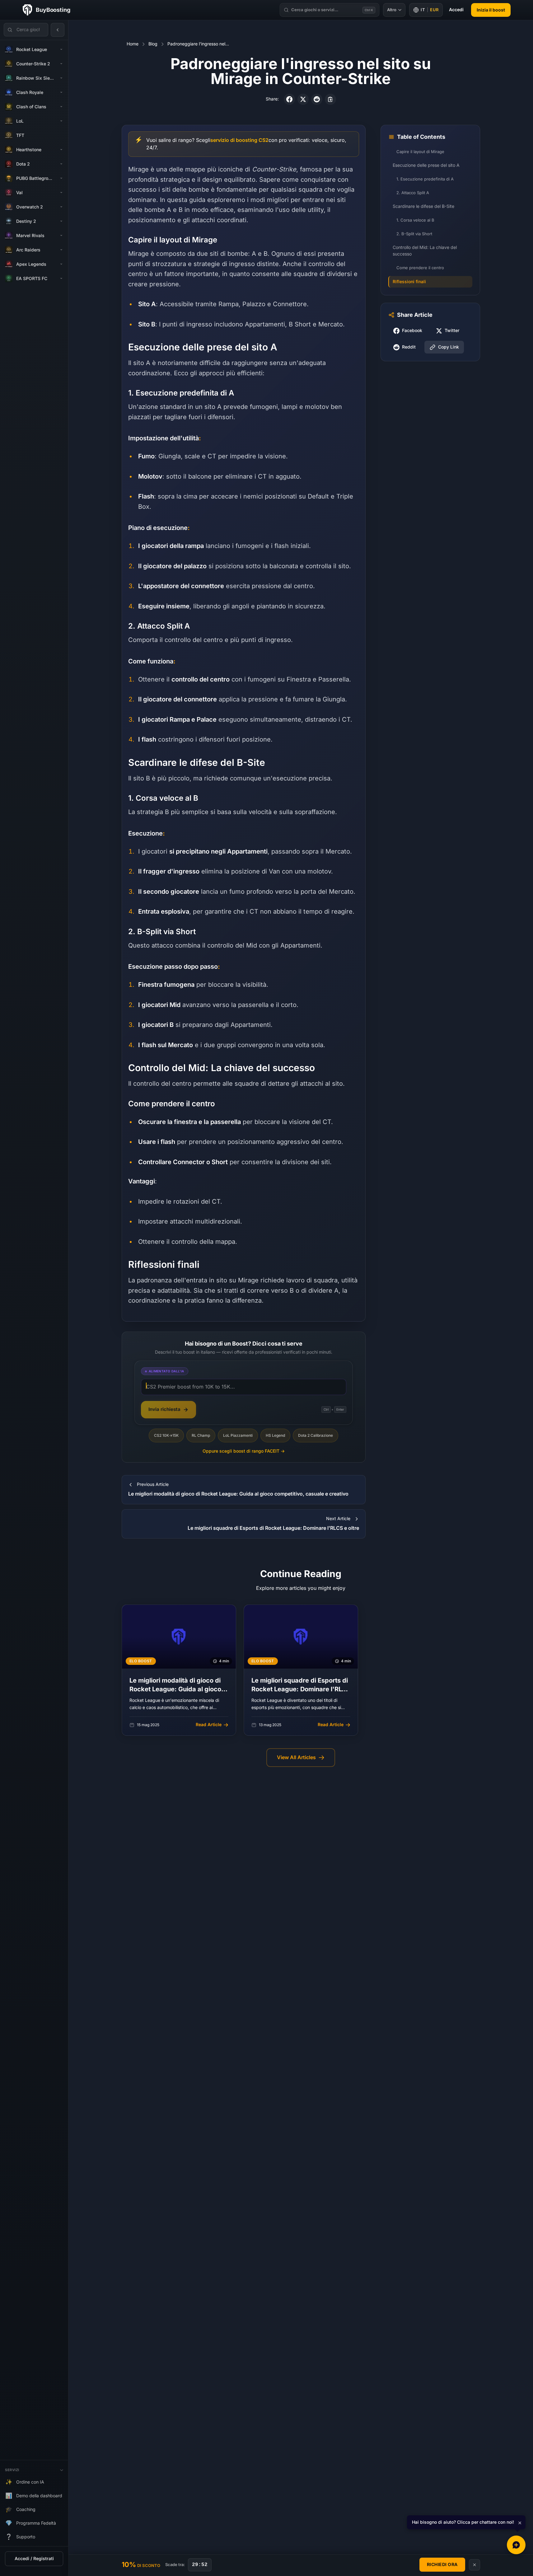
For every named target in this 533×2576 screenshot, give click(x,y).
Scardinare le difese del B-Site (423, 207)
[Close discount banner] (475, 2565)
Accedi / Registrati (34, 2559)
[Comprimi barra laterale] (58, 30)
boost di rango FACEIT (244, 1451)
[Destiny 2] (61, 221)
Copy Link (449, 347)
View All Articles (296, 1757)
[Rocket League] (61, 49)
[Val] (61, 193)
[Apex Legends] (61, 264)
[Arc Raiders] (61, 250)
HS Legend (275, 1436)
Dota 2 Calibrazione (316, 1436)
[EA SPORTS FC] (61, 279)
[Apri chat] (516, 2545)
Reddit (409, 347)
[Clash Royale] (61, 92)
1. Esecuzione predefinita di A (425, 179)
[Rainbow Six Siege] (61, 78)
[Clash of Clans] (61, 107)
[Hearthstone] (61, 150)
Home (133, 44)
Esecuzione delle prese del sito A (426, 166)
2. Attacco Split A (413, 193)
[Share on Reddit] (317, 99)
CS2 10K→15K (166, 1436)
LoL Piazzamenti (238, 1436)
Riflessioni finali (409, 282)
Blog (153, 44)
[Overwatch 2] (61, 207)
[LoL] (61, 121)
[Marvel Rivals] (61, 236)
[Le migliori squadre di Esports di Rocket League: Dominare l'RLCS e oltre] (301, 1670)
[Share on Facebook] (289, 99)
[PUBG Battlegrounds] (61, 178)
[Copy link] (330, 99)
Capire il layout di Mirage (420, 152)
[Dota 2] (61, 164)
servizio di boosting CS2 (239, 140)
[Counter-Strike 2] (61, 64)
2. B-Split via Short (414, 234)
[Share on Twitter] (303, 99)
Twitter (452, 331)
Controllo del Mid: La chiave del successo (425, 251)
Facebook (412, 331)
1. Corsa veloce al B (415, 220)
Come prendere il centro (420, 268)
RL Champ (201, 1436)
